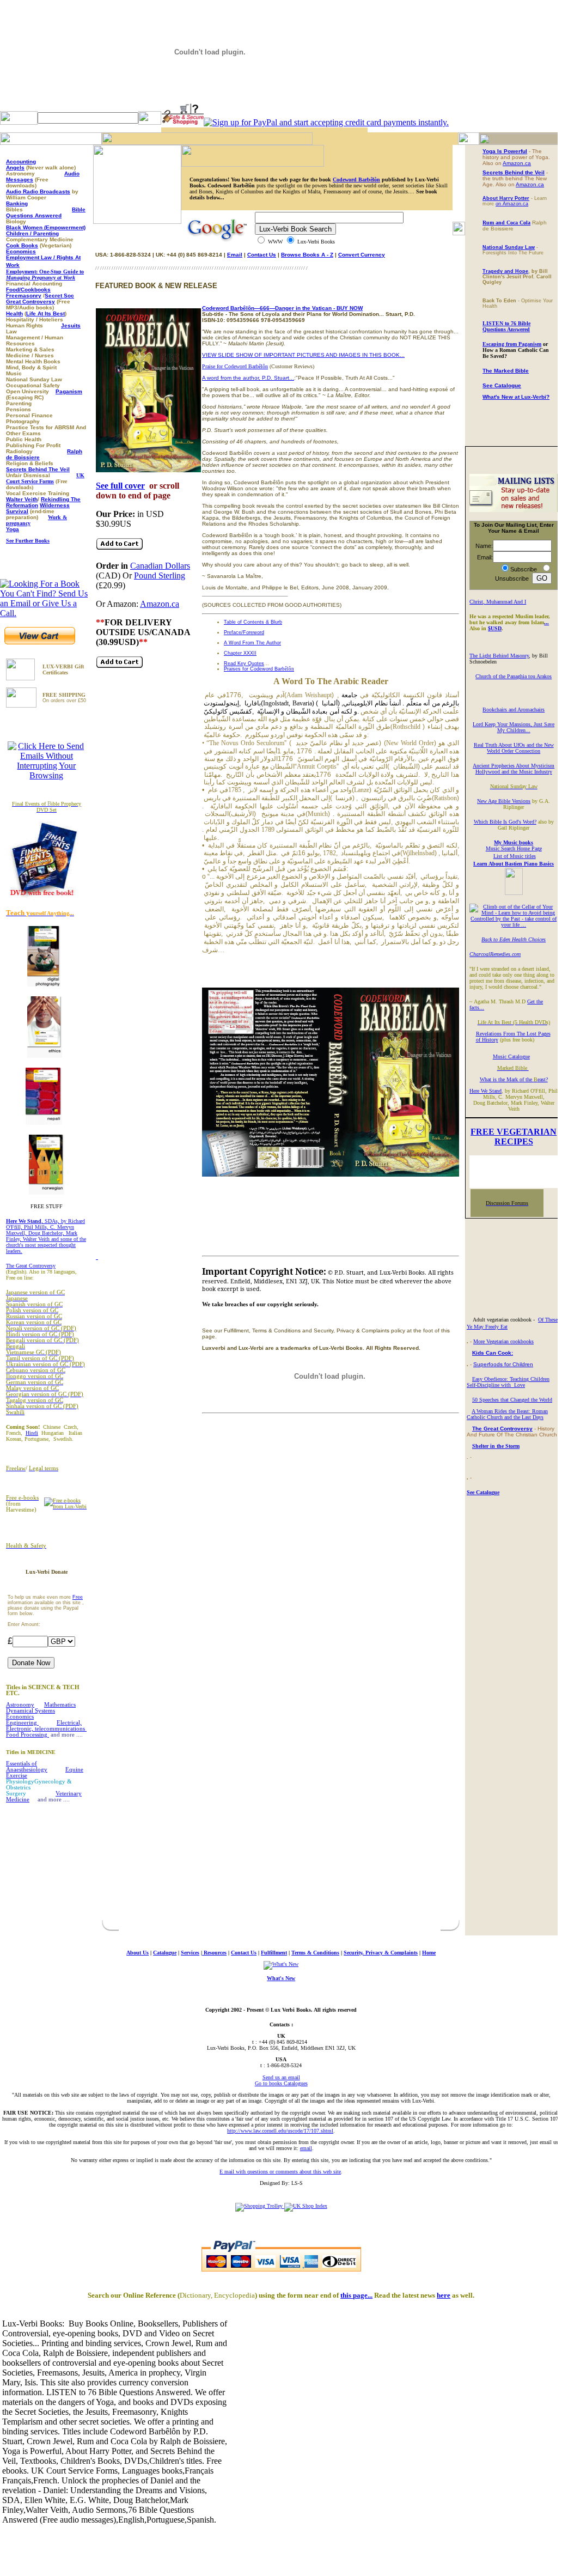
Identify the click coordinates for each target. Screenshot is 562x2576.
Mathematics (60, 1705)
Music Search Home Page (514, 848)
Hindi (32, 1433)
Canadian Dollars (160, 566)
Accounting (21, 162)
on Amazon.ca (512, 204)
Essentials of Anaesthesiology (27, 1767)
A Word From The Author (252, 643)
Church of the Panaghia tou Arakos (514, 676)
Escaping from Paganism (512, 344)
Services (190, 1953)
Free (78, 1597)
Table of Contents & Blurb (253, 622)
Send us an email (281, 2077)
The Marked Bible (506, 371)
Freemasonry (24, 296)
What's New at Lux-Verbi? (516, 397)
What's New (281, 1978)
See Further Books (28, 541)
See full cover (120, 486)
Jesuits (71, 325)
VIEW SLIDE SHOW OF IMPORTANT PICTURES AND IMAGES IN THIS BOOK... (303, 355)
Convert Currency (362, 255)
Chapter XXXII (240, 653)
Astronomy (20, 1705)
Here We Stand (485, 1091)
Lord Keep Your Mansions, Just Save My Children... (514, 727)
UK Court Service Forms (45, 478)
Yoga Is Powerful (505, 151)
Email (235, 255)
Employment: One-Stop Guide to (45, 275)
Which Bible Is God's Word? (505, 822)
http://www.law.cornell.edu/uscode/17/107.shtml (280, 2131)
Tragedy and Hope (505, 271)
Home (429, 1953)
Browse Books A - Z (307, 255)
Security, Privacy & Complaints (381, 1953)
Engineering (22, 1723)
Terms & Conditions (315, 1953)
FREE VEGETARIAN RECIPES (514, 1137)
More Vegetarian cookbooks (503, 1341)
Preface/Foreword (244, 632)
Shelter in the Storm (496, 1446)
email (306, 2148)
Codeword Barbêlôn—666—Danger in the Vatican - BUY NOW (282, 308)
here (444, 2295)
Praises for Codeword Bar (259, 669)
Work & (57, 517)
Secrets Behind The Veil (38, 469)
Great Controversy (30, 302)
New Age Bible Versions (504, 801)
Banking (17, 203)
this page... (356, 2295)
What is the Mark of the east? (514, 1079)
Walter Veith (22, 499)
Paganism (69, 391)
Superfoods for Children (503, 1364)
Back (487, 939)
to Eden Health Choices (519, 939)
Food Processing (28, 1735)
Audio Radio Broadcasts (38, 191)
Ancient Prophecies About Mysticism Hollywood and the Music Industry (514, 769)
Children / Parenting (32, 233)
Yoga (13, 529)
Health (14, 313)
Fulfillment (274, 1953)
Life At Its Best (45, 313)
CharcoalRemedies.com (495, 954)
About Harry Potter (506, 198)
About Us (138, 1953)
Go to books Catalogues (281, 2083)
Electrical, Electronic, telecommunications (46, 1726)
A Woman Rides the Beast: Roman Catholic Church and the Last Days (507, 1414)
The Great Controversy (31, 1266)
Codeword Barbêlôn (356, 179)
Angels (15, 168)
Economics (21, 251)
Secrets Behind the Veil (514, 172)
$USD (495, 628)
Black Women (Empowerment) (46, 227)
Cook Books (22, 245)
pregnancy (18, 523)
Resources (214, 1953)
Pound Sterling (160, 576)
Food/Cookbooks (28, 290)
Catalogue (165, 1953)
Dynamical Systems (30, 1711)
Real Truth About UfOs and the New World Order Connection (514, 748)
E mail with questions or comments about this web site (280, 2172)
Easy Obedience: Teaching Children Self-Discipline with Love (508, 1382)
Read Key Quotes (244, 663)
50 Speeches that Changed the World (512, 1400)
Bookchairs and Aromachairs (514, 710)
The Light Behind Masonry (499, 656)
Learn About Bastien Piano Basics (514, 864)
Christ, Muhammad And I (498, 602)
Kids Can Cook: (493, 1353)
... (546, 622)
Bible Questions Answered (46, 212)
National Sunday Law (509, 247)
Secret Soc (59, 296)
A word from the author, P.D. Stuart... (248, 378)
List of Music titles (515, 856)
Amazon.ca (160, 604)
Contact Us (262, 255)
